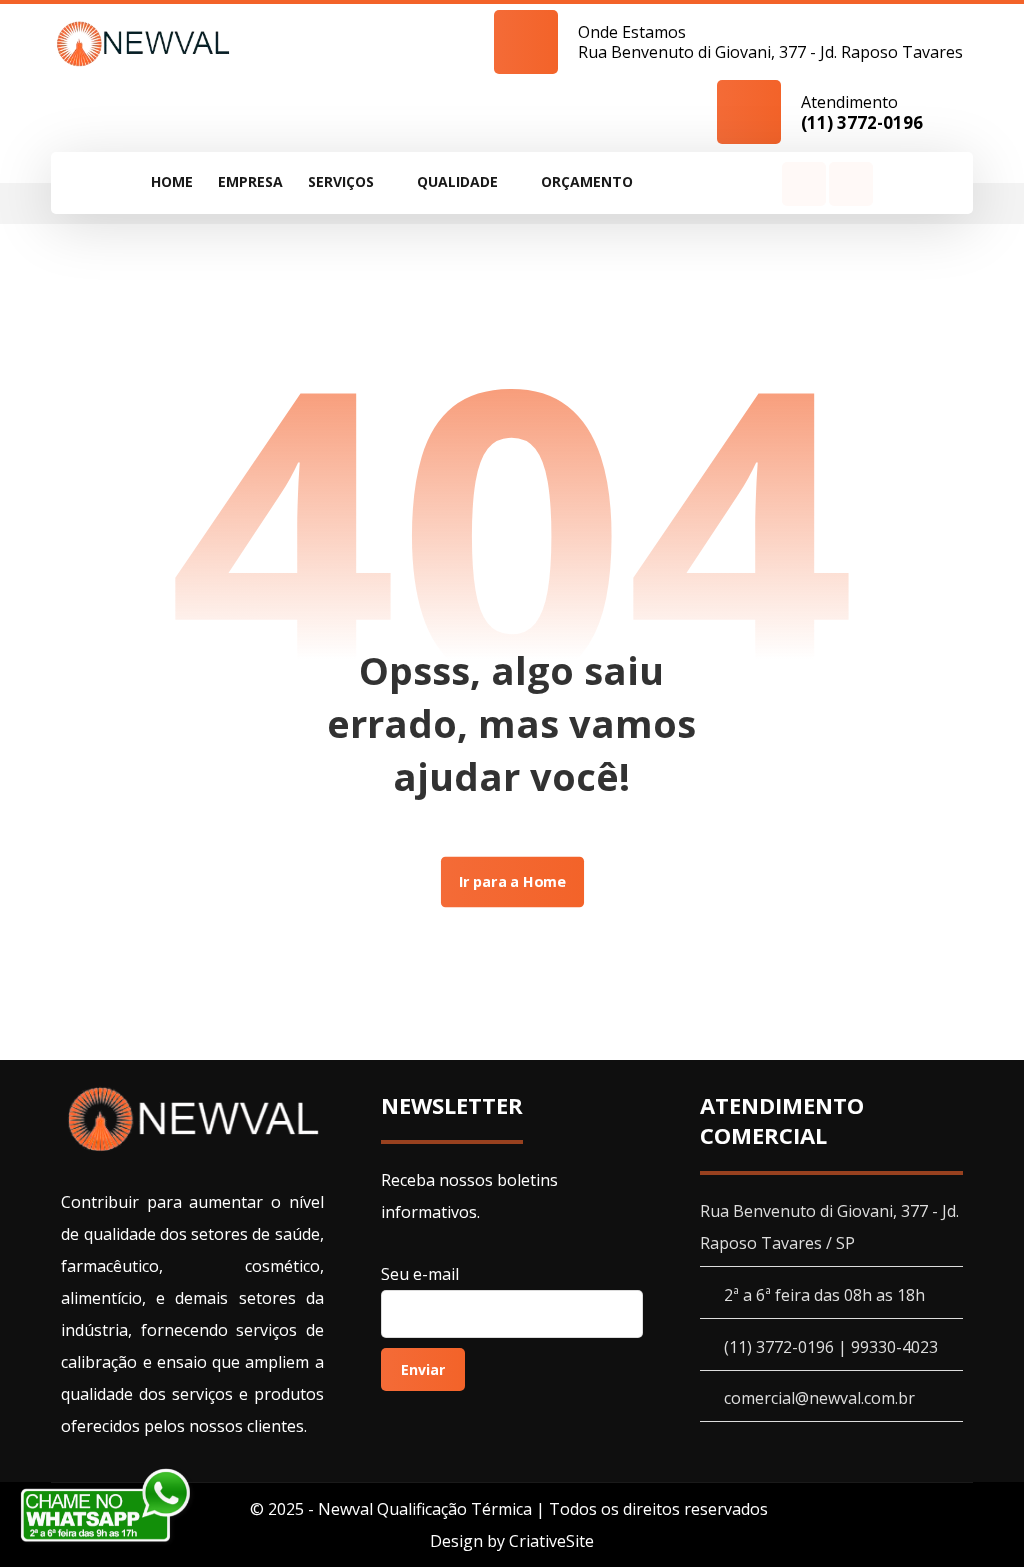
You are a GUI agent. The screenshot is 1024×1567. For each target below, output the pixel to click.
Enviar (423, 1369)
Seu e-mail (420, 1274)
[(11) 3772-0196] (143, 43)
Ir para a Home (511, 882)
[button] (669, 182)
